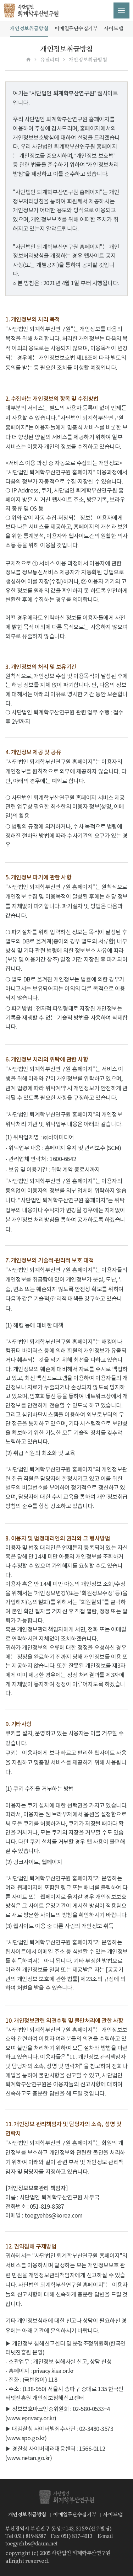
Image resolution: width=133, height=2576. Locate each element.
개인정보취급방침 (29, 28)
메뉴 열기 (121, 10)
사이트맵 (113, 28)
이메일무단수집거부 (76, 28)
